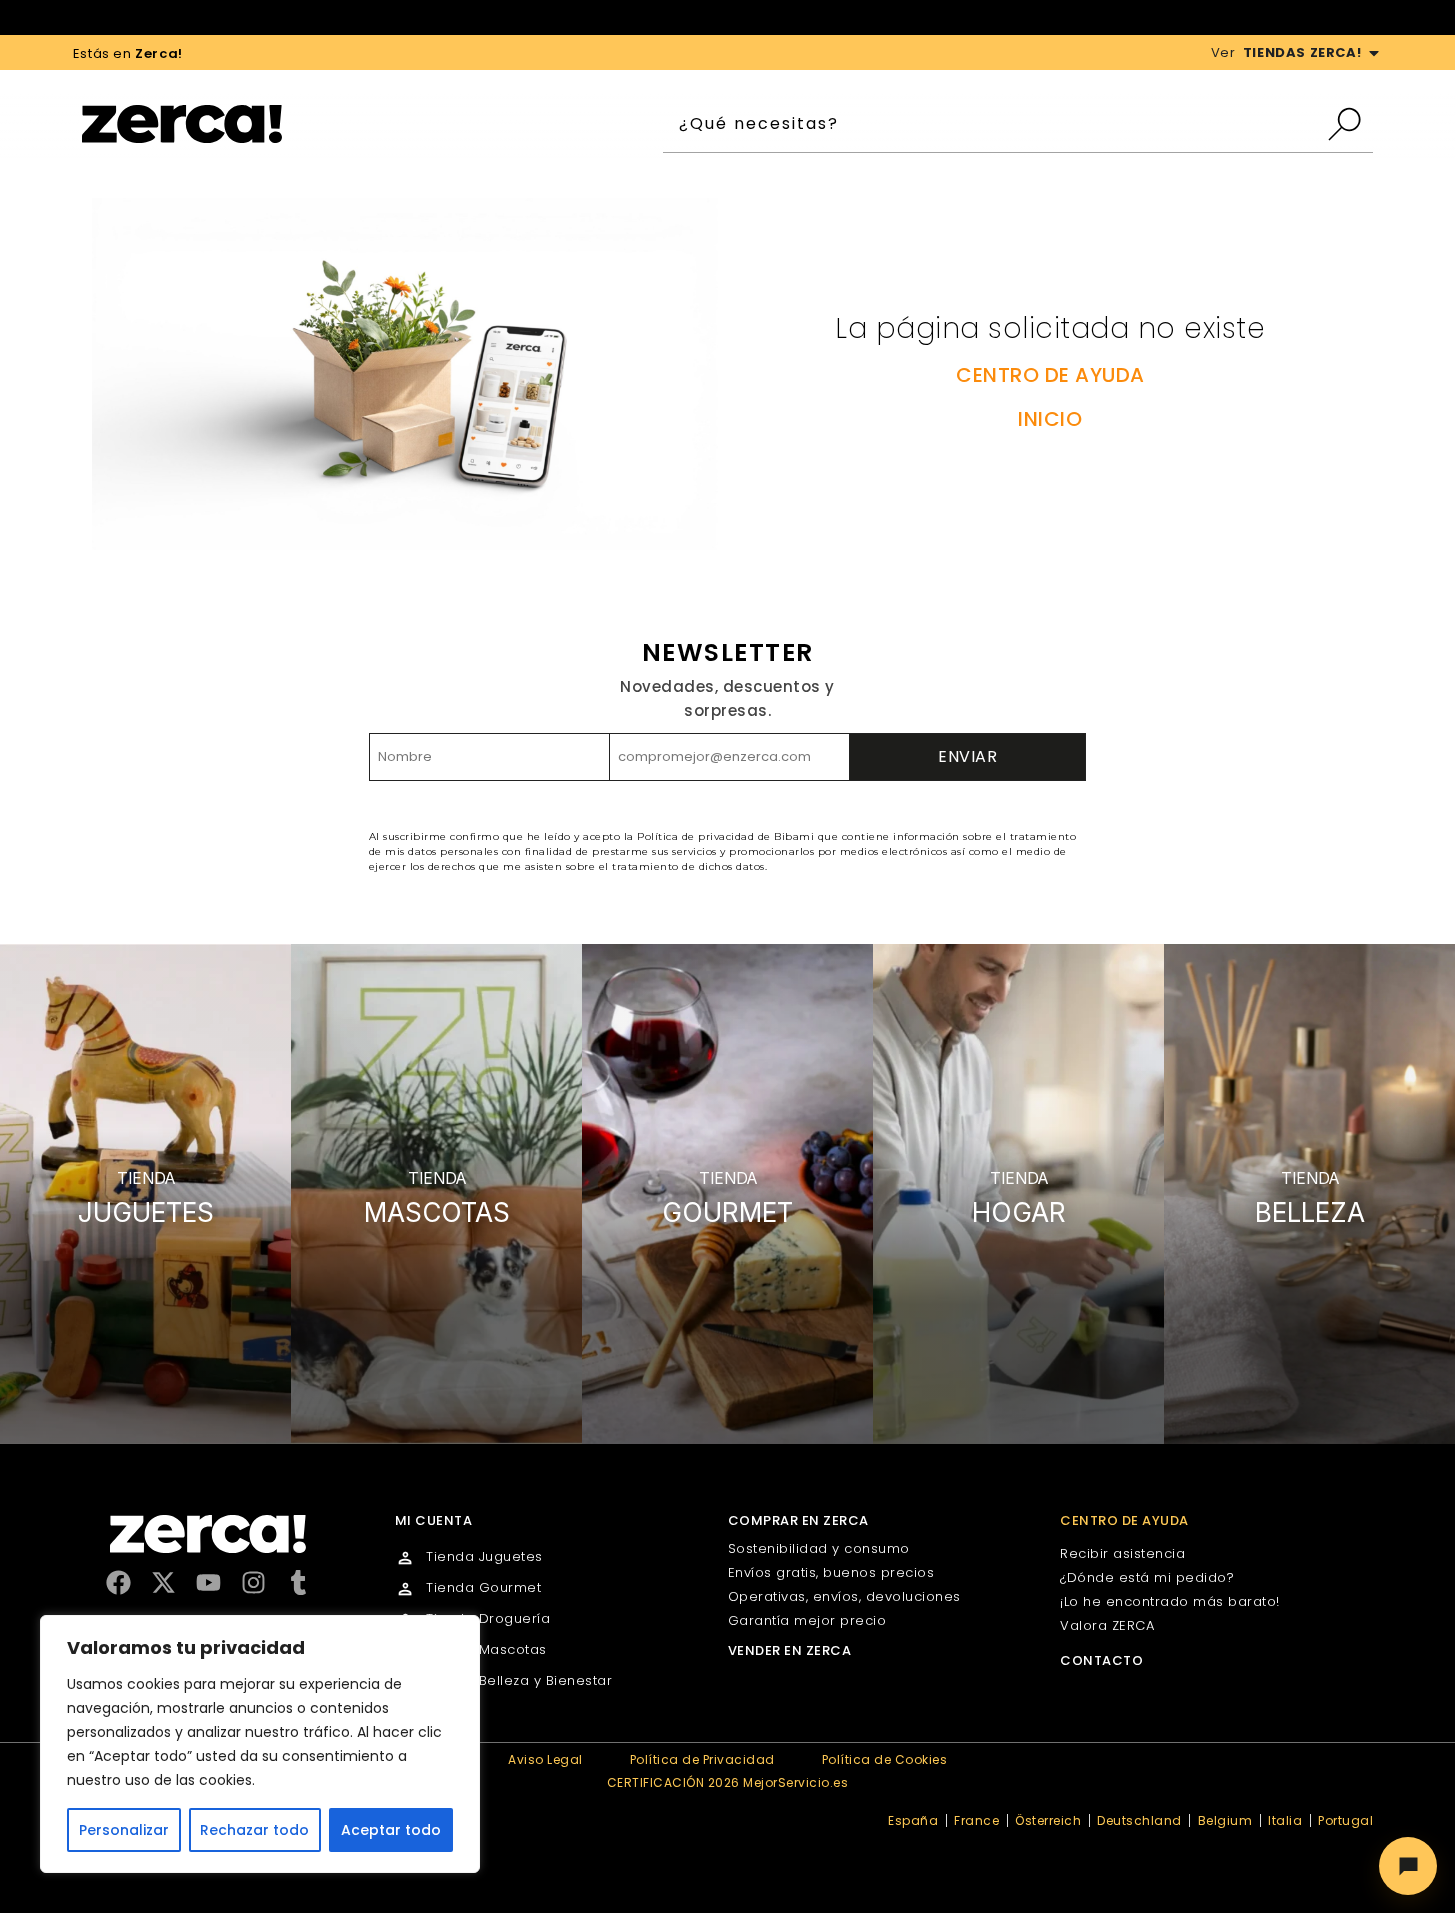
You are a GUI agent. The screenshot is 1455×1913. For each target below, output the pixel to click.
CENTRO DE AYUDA (1050, 375)
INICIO (1050, 419)
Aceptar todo (391, 1830)
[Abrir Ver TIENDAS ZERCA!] (1374, 53)
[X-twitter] (163, 1582)
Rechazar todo (254, 1830)
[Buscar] (1349, 124)
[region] (260, 1744)
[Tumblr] (298, 1582)
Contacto (1101, 1660)
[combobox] (994, 124)
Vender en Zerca (790, 1650)
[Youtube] (208, 1582)
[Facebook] (118, 1582)
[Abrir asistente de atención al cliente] (1408, 1866)
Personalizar (124, 1830)
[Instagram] (253, 1582)
